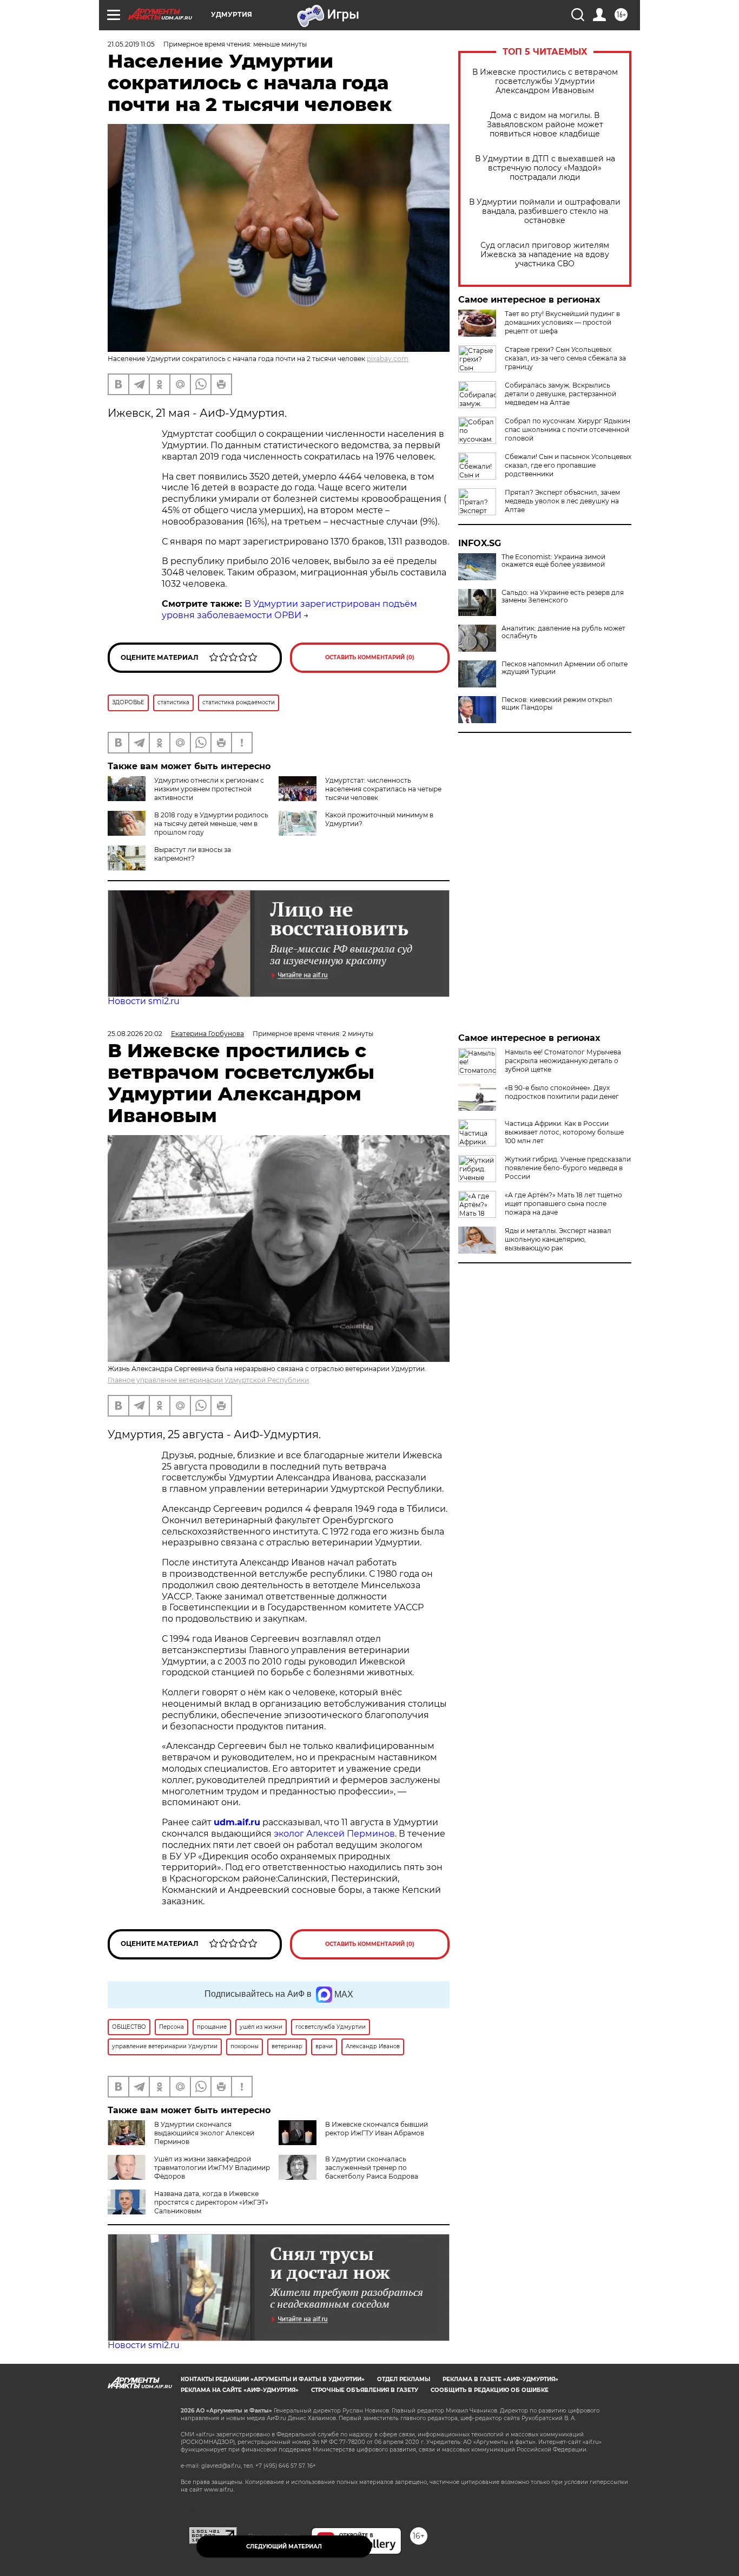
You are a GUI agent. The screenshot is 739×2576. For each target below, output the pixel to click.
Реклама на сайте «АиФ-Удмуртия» (240, 2390)
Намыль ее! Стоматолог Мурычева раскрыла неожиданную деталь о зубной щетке (563, 1061)
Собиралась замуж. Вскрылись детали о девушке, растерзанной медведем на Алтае (560, 394)
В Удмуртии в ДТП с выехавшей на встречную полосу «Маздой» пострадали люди (545, 168)
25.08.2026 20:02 (135, 1034)
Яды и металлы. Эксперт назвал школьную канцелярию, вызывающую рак (558, 1239)
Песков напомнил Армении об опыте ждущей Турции (565, 668)
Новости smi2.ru (144, 1001)
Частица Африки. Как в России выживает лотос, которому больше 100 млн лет (564, 1132)
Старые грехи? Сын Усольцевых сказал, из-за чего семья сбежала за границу (565, 358)
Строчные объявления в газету (365, 2390)
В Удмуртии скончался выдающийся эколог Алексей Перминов (204, 2133)
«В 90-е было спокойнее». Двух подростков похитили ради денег (562, 1092)
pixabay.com (388, 359)
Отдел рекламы (404, 2379)
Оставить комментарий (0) (370, 657)
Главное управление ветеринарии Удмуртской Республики (208, 1380)
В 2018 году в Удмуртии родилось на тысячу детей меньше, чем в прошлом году (211, 824)
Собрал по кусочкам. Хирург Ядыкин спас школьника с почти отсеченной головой (568, 430)
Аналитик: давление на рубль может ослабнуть (563, 632)
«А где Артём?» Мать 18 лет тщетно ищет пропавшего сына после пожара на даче (563, 1204)
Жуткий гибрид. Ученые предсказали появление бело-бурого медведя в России (568, 1168)
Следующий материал (284, 2546)
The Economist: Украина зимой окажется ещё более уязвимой (553, 561)
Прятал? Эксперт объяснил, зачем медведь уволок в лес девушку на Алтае (562, 501)
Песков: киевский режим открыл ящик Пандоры (557, 704)
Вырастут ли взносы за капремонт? (193, 854)
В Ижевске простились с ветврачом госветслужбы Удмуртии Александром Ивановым (545, 81)
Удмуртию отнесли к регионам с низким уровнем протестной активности (209, 789)
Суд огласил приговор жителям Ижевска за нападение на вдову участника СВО (545, 255)
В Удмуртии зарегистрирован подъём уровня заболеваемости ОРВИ (289, 609)
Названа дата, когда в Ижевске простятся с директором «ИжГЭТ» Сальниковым (211, 2202)
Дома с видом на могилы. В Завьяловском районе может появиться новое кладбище (545, 125)
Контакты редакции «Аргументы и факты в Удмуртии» (273, 2379)
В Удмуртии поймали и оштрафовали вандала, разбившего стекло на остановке (545, 211)
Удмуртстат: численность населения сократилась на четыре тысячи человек (383, 789)
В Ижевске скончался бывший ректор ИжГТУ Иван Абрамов (377, 2129)
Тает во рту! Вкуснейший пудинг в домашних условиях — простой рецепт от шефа (562, 322)
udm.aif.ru (237, 1822)
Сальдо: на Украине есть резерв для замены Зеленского (563, 597)
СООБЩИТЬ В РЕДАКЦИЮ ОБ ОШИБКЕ (490, 2390)
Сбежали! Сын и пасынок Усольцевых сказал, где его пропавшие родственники (568, 465)
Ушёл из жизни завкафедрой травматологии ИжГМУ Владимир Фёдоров (212, 2168)
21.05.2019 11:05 (131, 44)
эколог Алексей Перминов (334, 1834)
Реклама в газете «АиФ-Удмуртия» (500, 2379)
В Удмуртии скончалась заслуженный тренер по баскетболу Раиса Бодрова (372, 2168)
